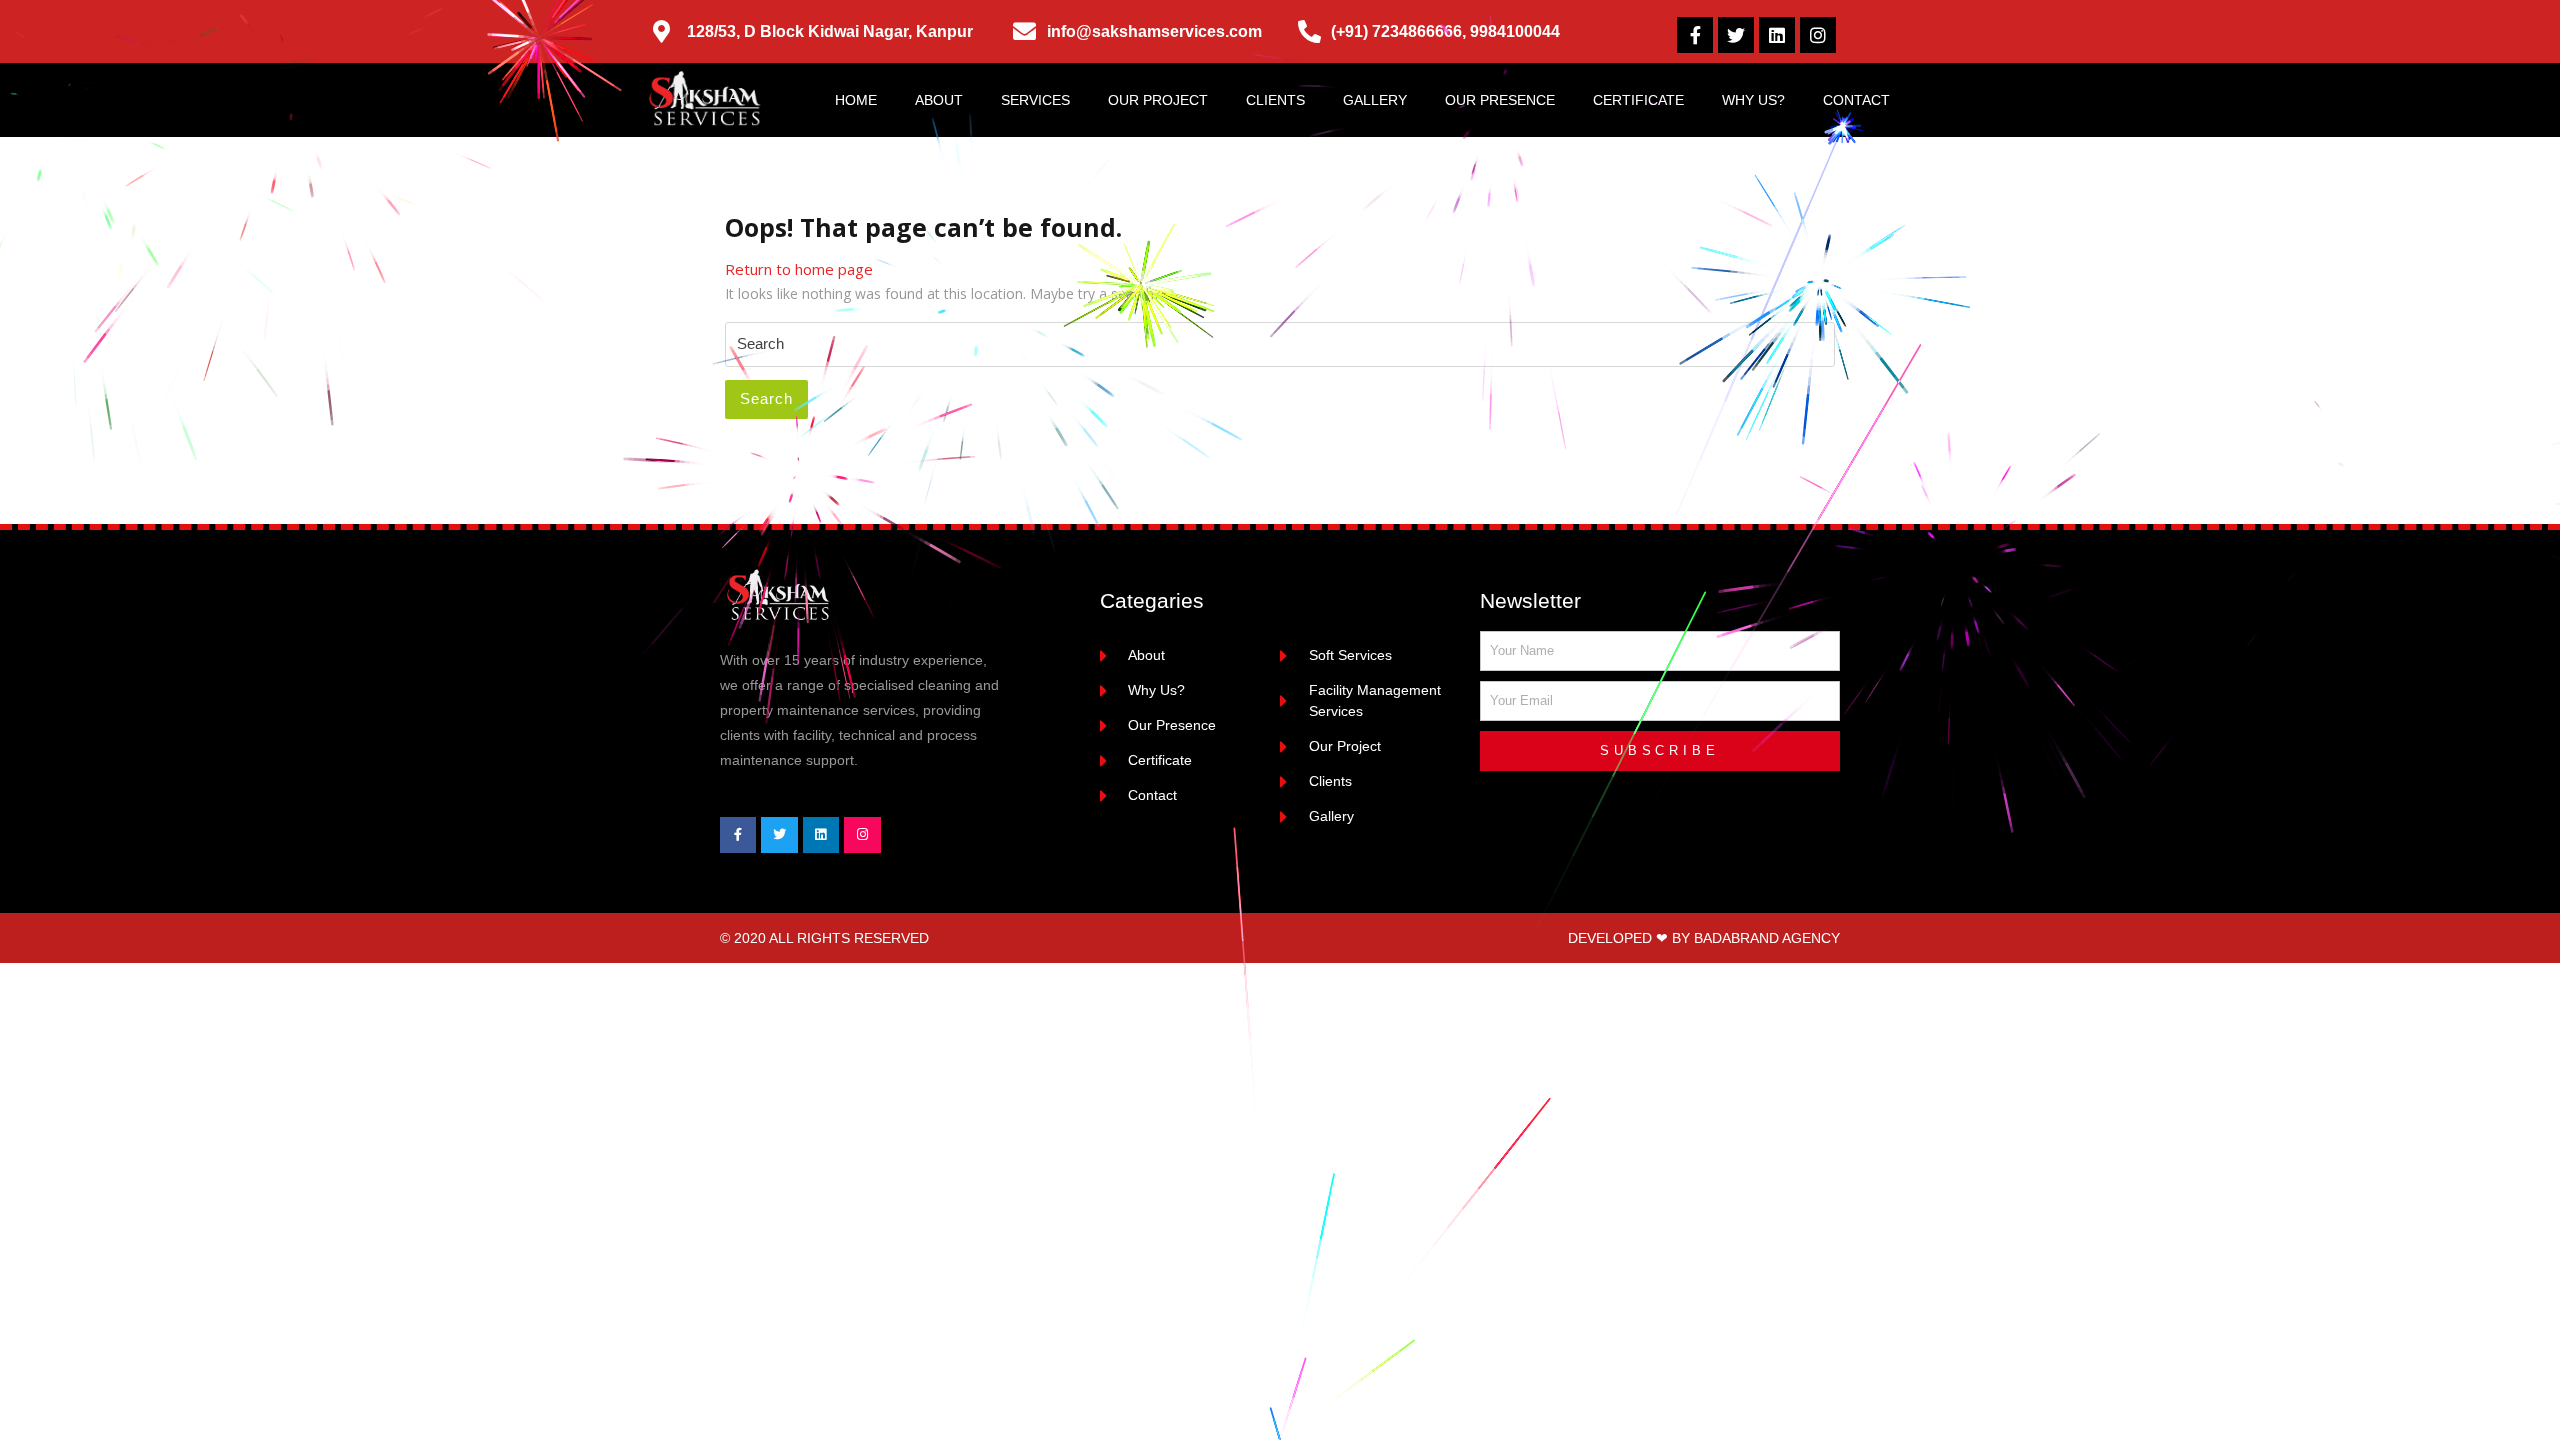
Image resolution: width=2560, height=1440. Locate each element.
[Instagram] (1818, 35)
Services (1035, 100)
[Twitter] (1736, 35)
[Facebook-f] (1695, 35)
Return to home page (799, 269)
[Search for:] (1280, 345)
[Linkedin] (1777, 35)
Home (856, 100)
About (939, 100)
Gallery (1375, 100)
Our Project (1158, 100)
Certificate (1638, 100)
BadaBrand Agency (1767, 938)
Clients (1275, 100)
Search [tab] (766, 398)
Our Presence (1500, 100)
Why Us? (1753, 100)
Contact (1856, 100)
